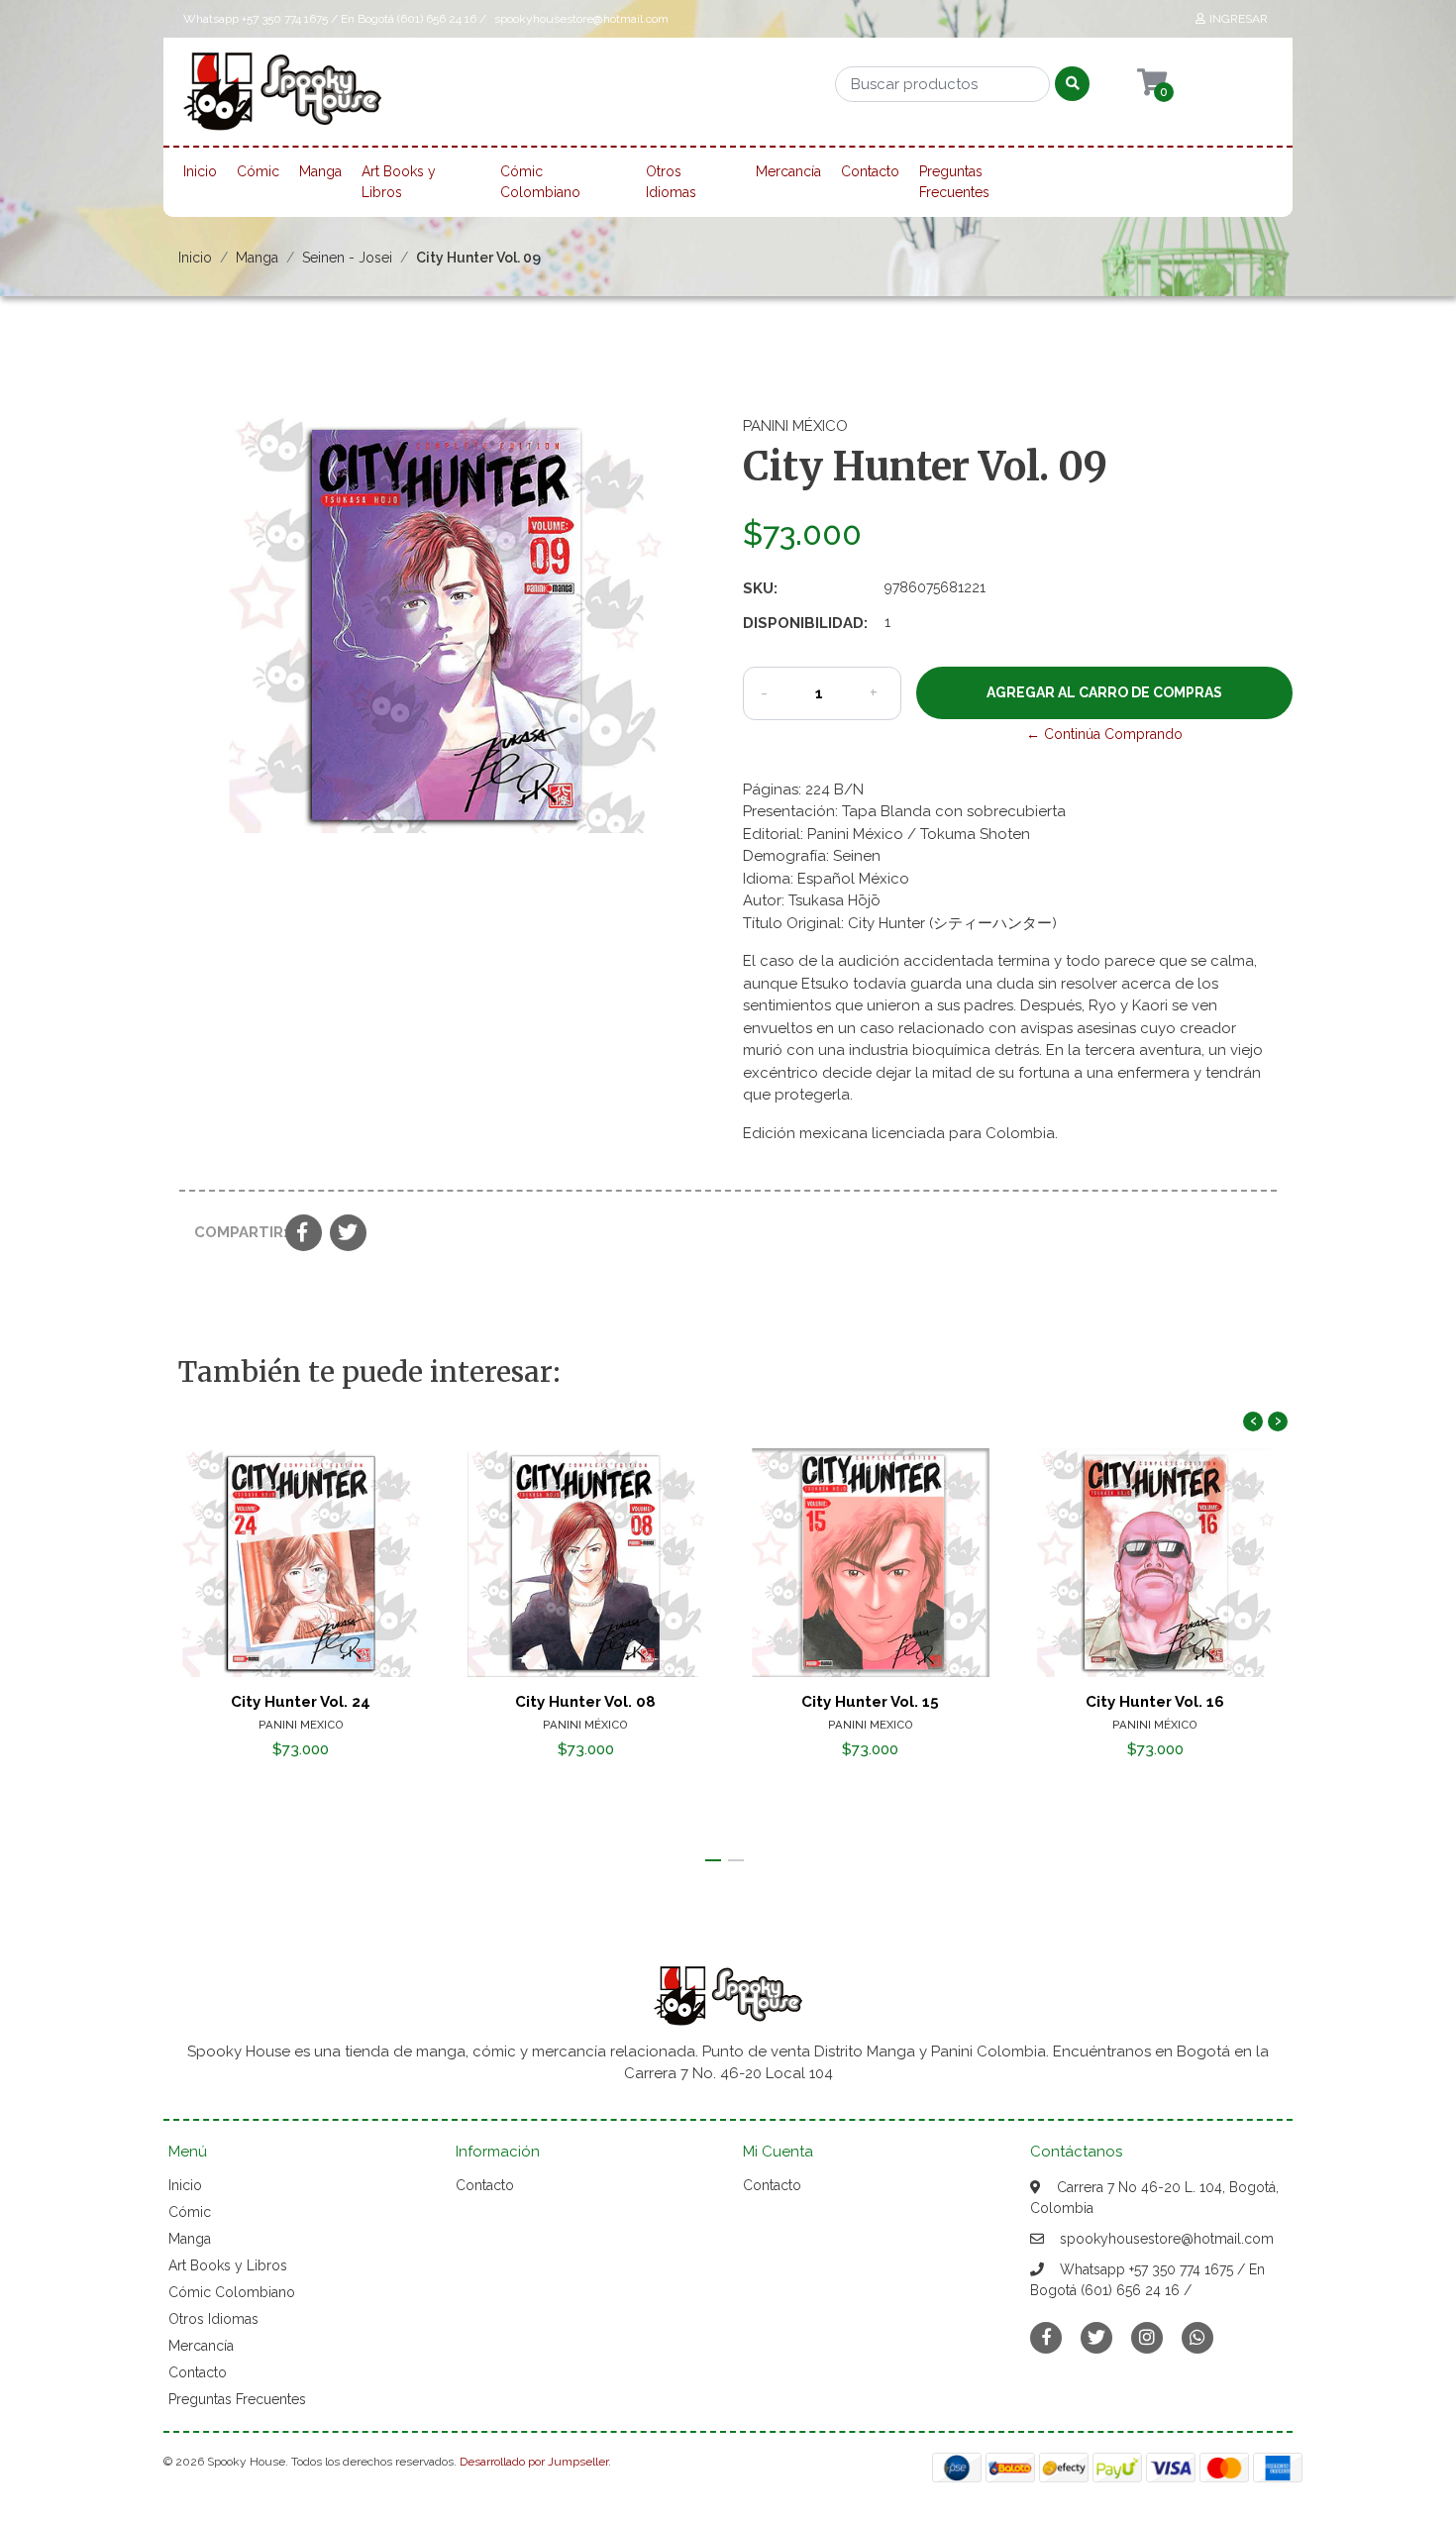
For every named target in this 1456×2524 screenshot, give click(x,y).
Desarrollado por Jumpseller (534, 2462)
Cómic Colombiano (540, 182)
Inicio (200, 171)
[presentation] (1253, 1421)
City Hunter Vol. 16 (1155, 1702)
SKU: (760, 588)
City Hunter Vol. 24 (301, 1702)
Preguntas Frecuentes (954, 182)
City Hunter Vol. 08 (585, 1702)
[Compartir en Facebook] (304, 1234)
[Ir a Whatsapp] (1197, 2337)
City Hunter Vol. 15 (870, 1702)
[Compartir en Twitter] (348, 1234)
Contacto (870, 171)
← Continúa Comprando (1104, 734)
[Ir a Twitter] (1096, 2337)
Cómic (258, 171)
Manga (320, 171)
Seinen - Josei (347, 258)
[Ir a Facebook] (1046, 2336)
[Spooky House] (282, 98)
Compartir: (232, 1232)
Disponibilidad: (805, 623)
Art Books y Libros (399, 182)
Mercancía (788, 171)
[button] (713, 1860)
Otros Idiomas (671, 182)
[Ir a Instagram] (1147, 2337)
